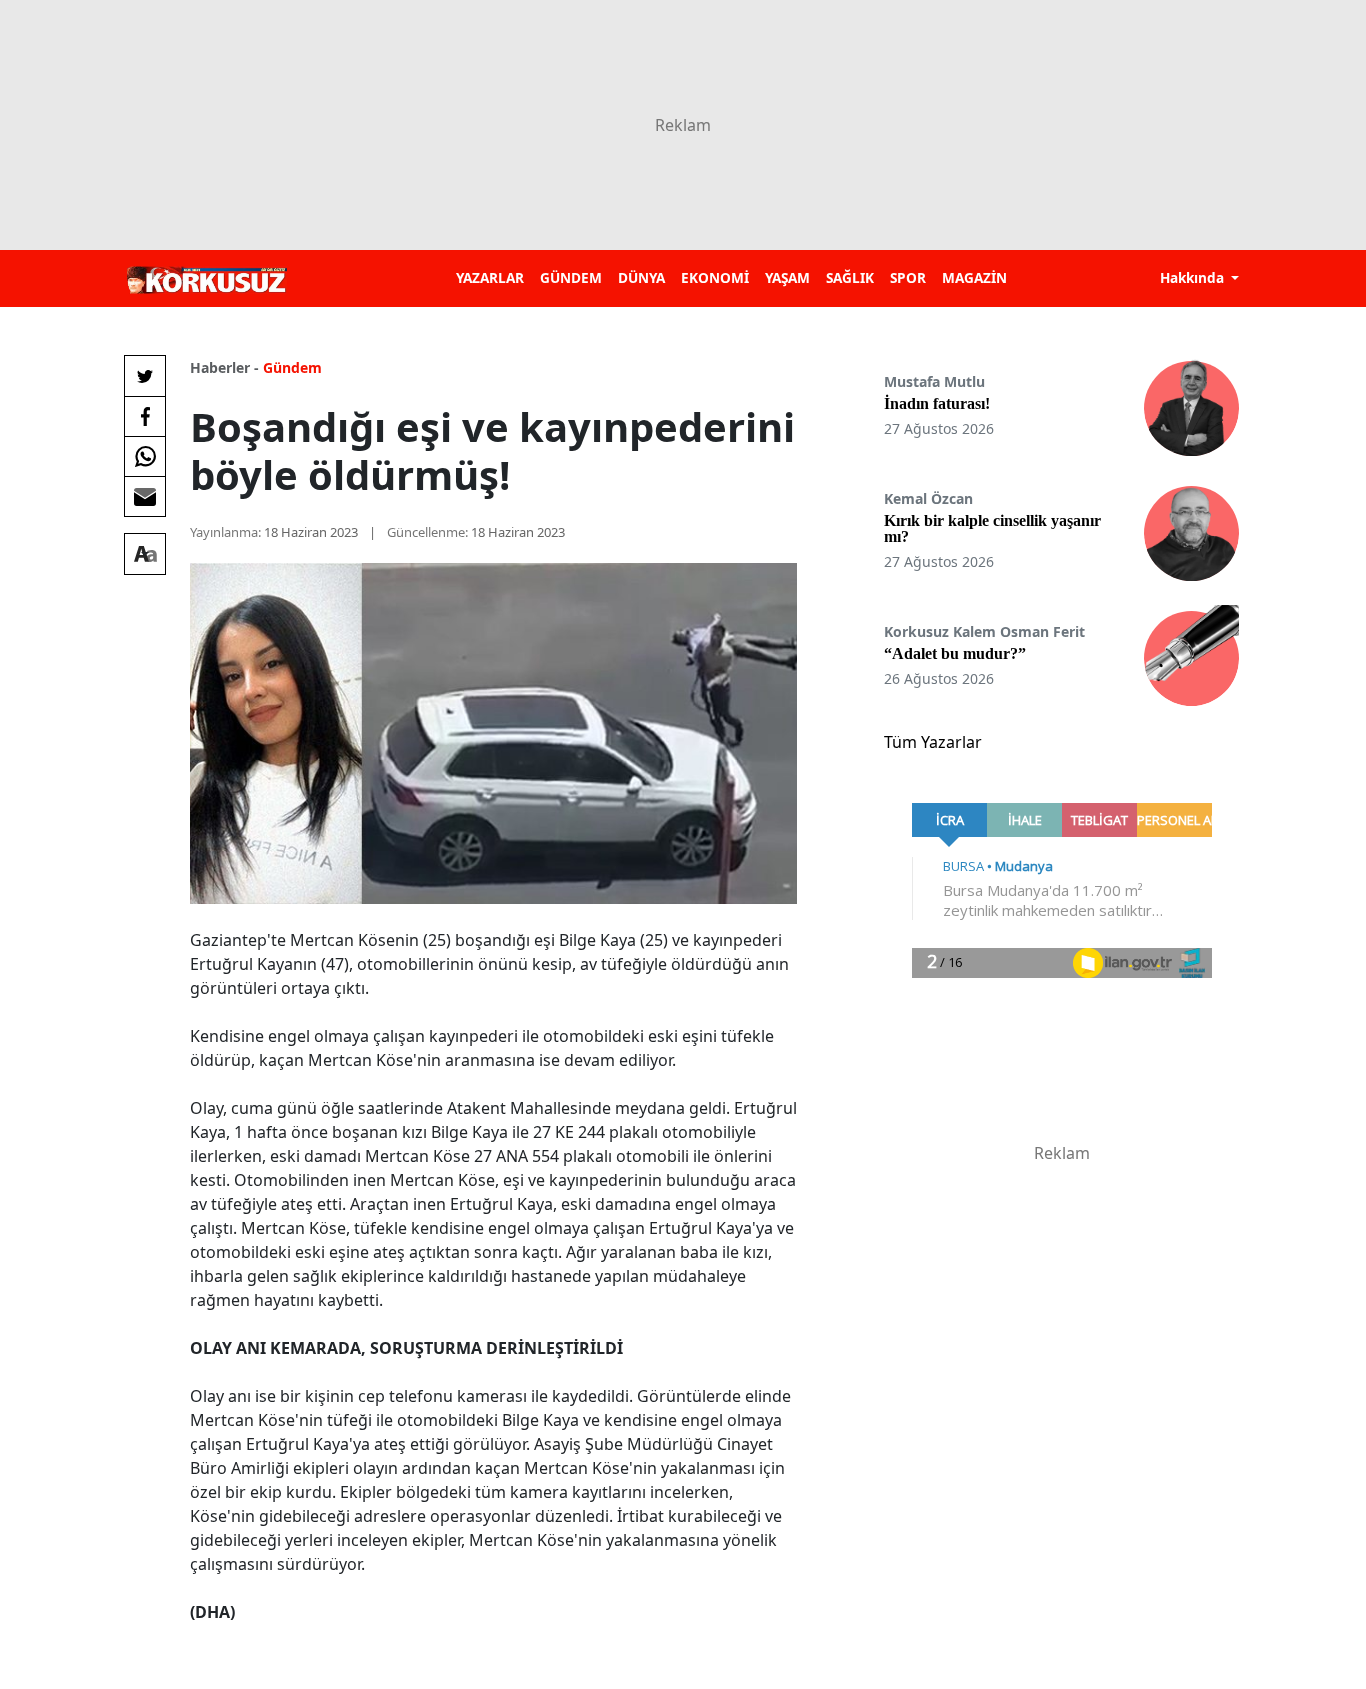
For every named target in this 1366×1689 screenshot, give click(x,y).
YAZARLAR (490, 277)
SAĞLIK (850, 277)
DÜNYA (641, 277)
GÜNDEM (571, 277)
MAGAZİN (974, 277)
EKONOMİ (715, 277)
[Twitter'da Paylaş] (145, 376)
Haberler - (224, 367)
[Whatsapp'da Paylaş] (145, 456)
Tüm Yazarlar (933, 742)
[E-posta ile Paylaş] (145, 496)
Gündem (292, 367)
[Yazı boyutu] (145, 554)
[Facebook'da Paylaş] (145, 416)
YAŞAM (787, 277)
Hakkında (1194, 277)
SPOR (908, 277)
